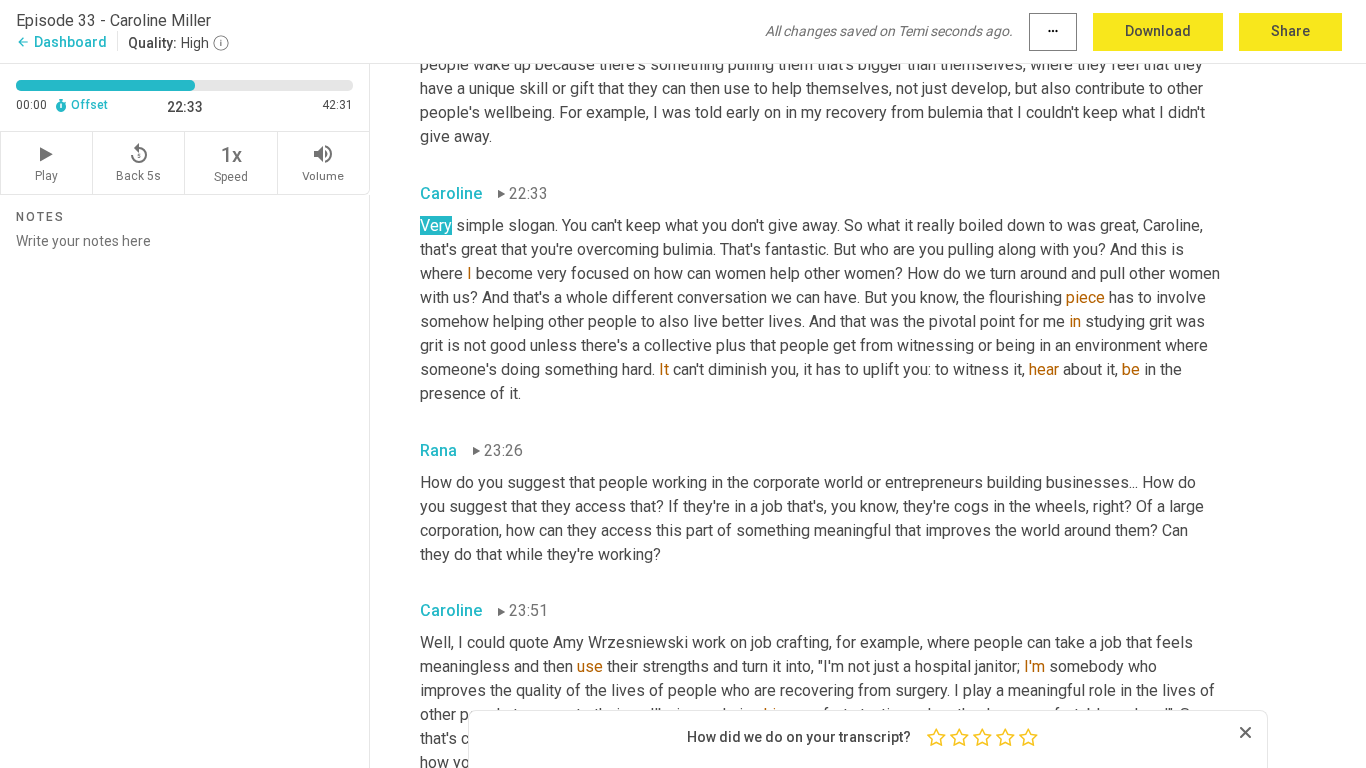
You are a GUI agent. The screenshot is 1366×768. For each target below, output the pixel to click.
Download (1158, 31)
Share (1290, 31)
